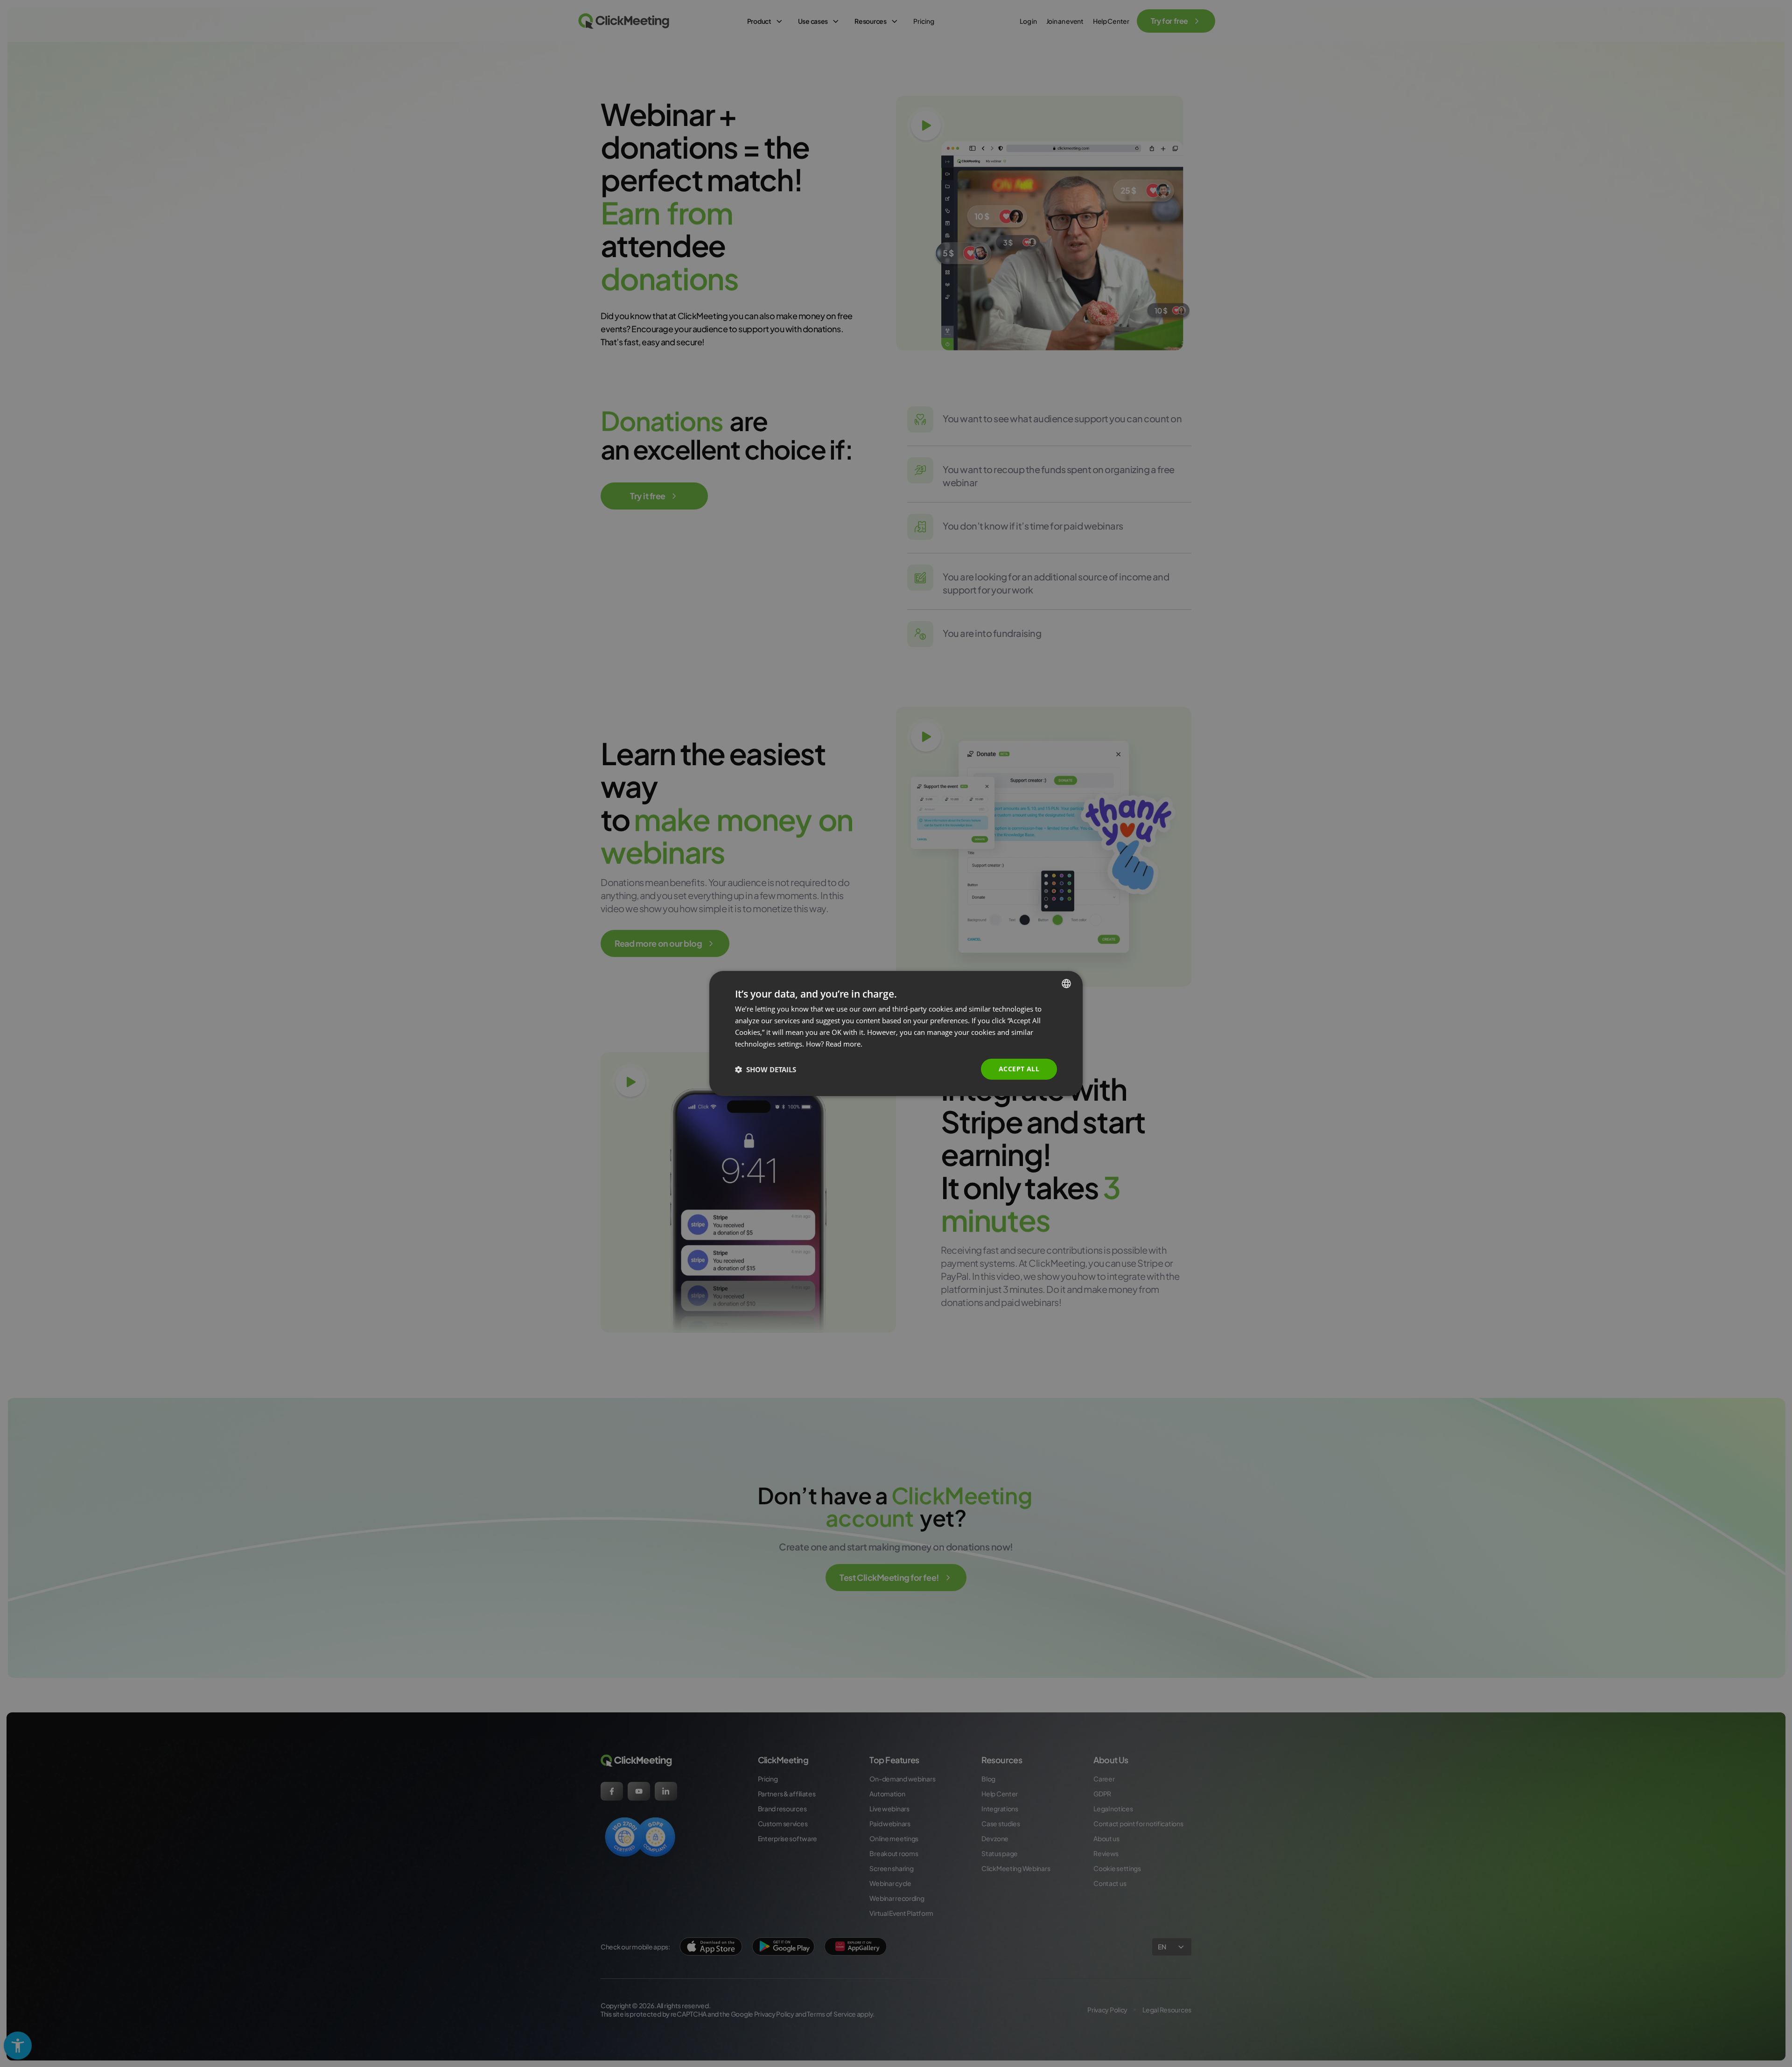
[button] (766, 1069)
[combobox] (1066, 984)
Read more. (844, 1044)
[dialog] (896, 1033)
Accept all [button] (1019, 1069)
